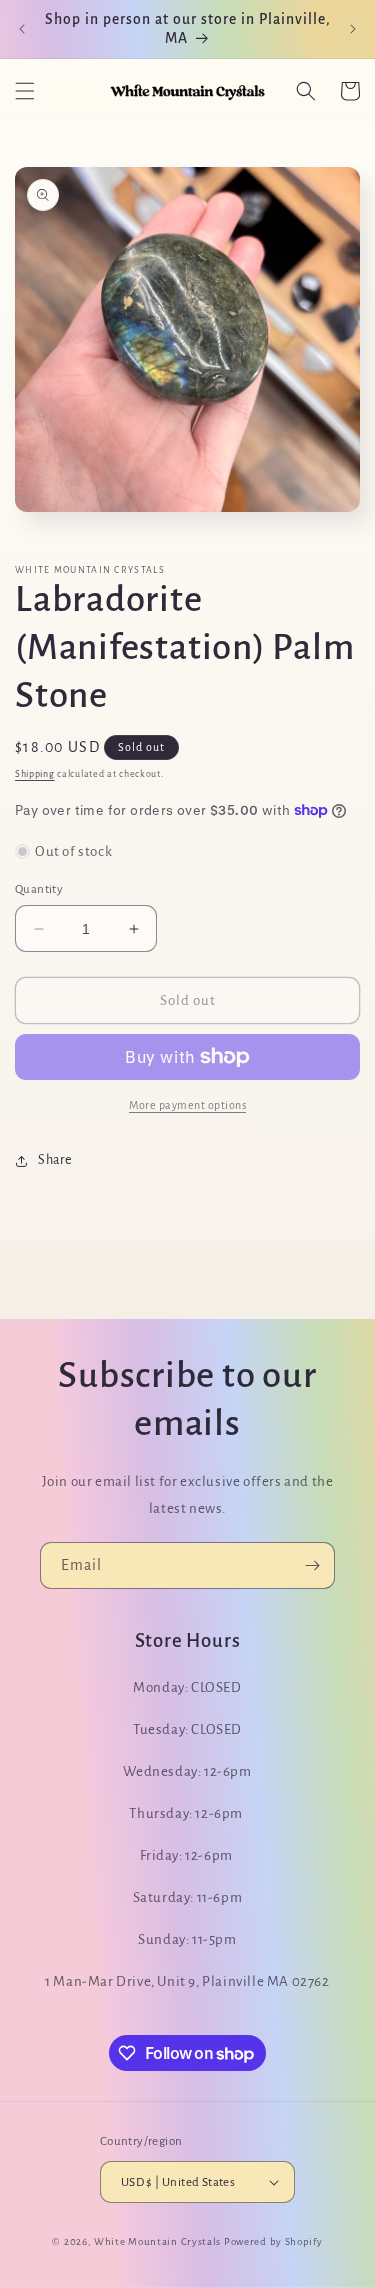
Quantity (39, 889)
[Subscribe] (312, 1565)
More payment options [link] (187, 1105)
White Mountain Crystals (159, 2241)
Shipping (35, 774)
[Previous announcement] (22, 29)
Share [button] (55, 1160)
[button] (25, 91)
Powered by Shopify (273, 2241)
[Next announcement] (353, 29)
